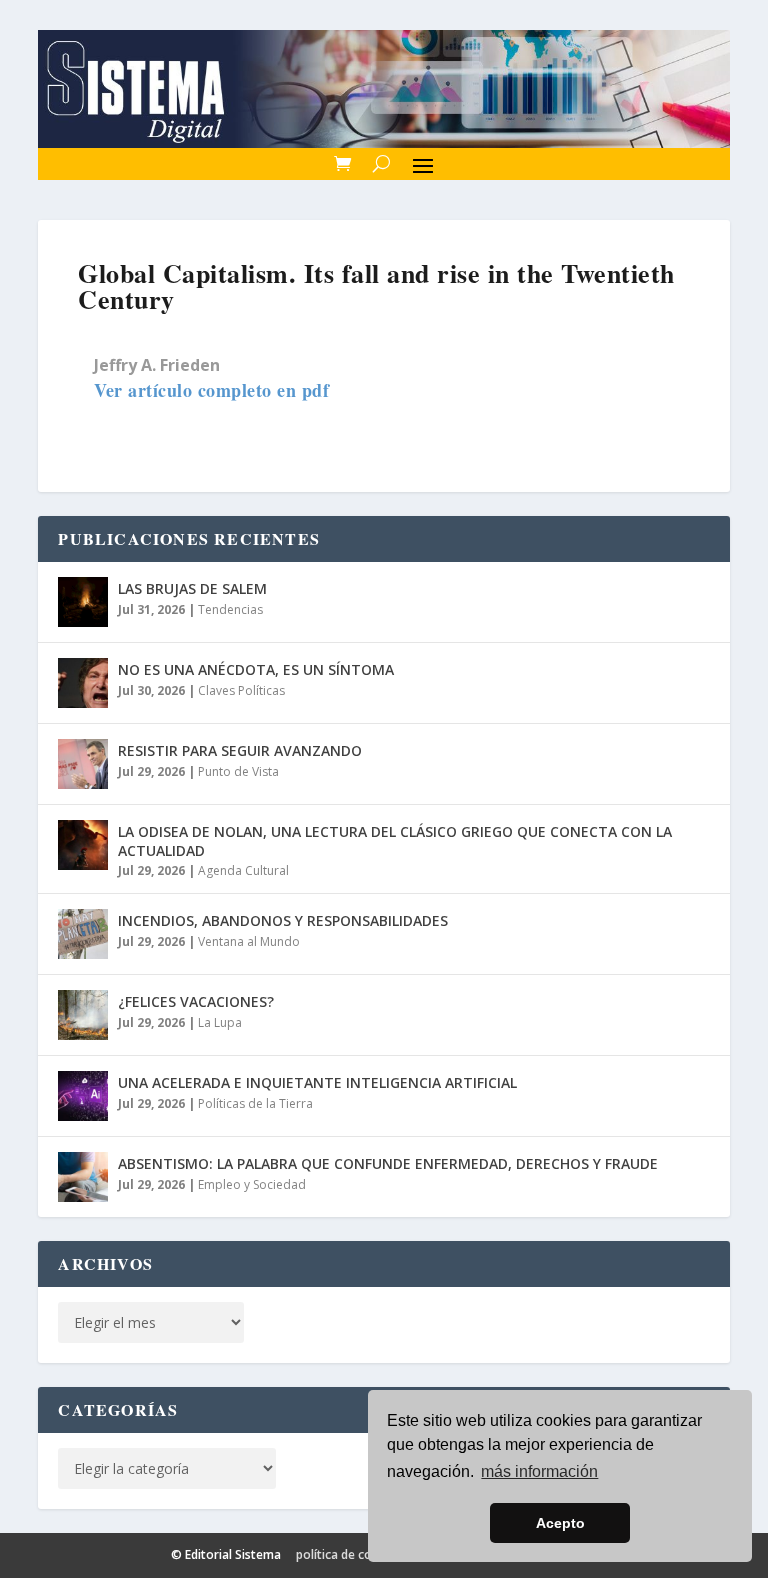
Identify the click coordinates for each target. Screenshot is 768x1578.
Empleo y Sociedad (252, 1184)
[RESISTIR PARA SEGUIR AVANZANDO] (83, 764)
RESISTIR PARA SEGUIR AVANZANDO (240, 750)
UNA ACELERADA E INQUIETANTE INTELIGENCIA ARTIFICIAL (317, 1082)
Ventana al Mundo (249, 941)
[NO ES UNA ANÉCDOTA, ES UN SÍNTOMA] (83, 683)
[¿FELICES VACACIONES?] (83, 1015)
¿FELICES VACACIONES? (196, 1001)
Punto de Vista (238, 771)
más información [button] (539, 1471)
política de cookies (349, 1554)
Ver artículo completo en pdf (211, 390)
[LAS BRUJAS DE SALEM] (83, 602)
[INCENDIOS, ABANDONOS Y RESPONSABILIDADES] (83, 934)
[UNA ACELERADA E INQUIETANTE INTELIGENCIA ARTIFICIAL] (83, 1096)
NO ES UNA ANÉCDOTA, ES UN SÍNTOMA (256, 669)
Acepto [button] (560, 1523)
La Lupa (220, 1022)
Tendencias (230, 609)
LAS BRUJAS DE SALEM (192, 588)
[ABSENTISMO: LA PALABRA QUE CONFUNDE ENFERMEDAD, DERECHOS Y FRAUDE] (83, 1177)
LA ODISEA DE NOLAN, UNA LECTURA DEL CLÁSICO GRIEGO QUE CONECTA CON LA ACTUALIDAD (395, 840)
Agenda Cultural (243, 870)
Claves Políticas (241, 690)
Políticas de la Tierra (255, 1103)
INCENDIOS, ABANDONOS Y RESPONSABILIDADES (283, 920)
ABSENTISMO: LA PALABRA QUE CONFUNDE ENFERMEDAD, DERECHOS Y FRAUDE (388, 1163)
